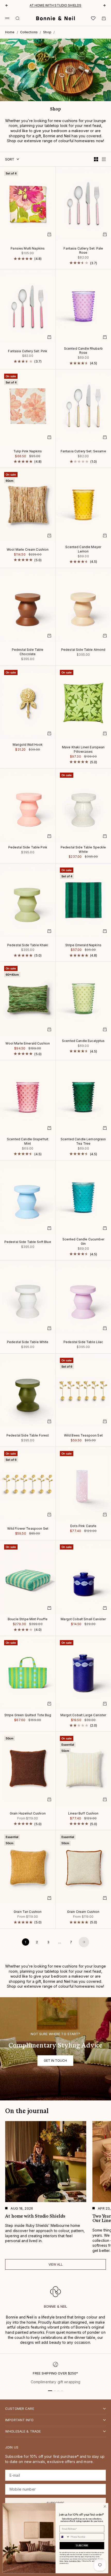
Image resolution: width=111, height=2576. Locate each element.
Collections (29, 32)
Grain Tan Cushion (28, 1912)
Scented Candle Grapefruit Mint (28, 1142)
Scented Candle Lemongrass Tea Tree (83, 1142)
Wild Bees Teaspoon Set (83, 1436)
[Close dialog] (105, 2506)
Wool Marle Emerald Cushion (28, 1044)
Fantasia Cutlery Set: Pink (28, 351)
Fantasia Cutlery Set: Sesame (83, 452)
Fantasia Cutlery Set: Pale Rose (83, 251)
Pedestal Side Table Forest (28, 1436)
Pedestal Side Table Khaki (28, 945)
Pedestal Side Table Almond (83, 650)
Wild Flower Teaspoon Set (28, 1529)
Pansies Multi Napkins (28, 249)
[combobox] (65, 2537)
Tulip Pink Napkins (28, 452)
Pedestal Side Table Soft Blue (28, 1242)
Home (10, 32)
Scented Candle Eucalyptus (83, 1041)
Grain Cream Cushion (83, 1912)
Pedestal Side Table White (28, 1343)
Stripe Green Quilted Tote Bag (28, 1715)
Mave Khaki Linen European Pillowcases (83, 750)
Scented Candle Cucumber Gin (83, 1242)
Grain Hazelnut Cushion (28, 1814)
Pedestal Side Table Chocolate (28, 652)
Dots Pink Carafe (83, 1526)
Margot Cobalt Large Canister (83, 1715)
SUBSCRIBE (82, 2546)
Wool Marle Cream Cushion (28, 550)
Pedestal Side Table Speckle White (83, 850)
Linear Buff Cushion (83, 1814)
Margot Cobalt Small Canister (83, 1620)
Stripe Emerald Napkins (83, 945)
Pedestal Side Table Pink (28, 848)
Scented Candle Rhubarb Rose (83, 351)
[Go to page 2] (84, 1942)
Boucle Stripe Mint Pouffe (28, 1620)
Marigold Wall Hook (28, 745)
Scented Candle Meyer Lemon (83, 549)
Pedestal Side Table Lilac (83, 1343)
